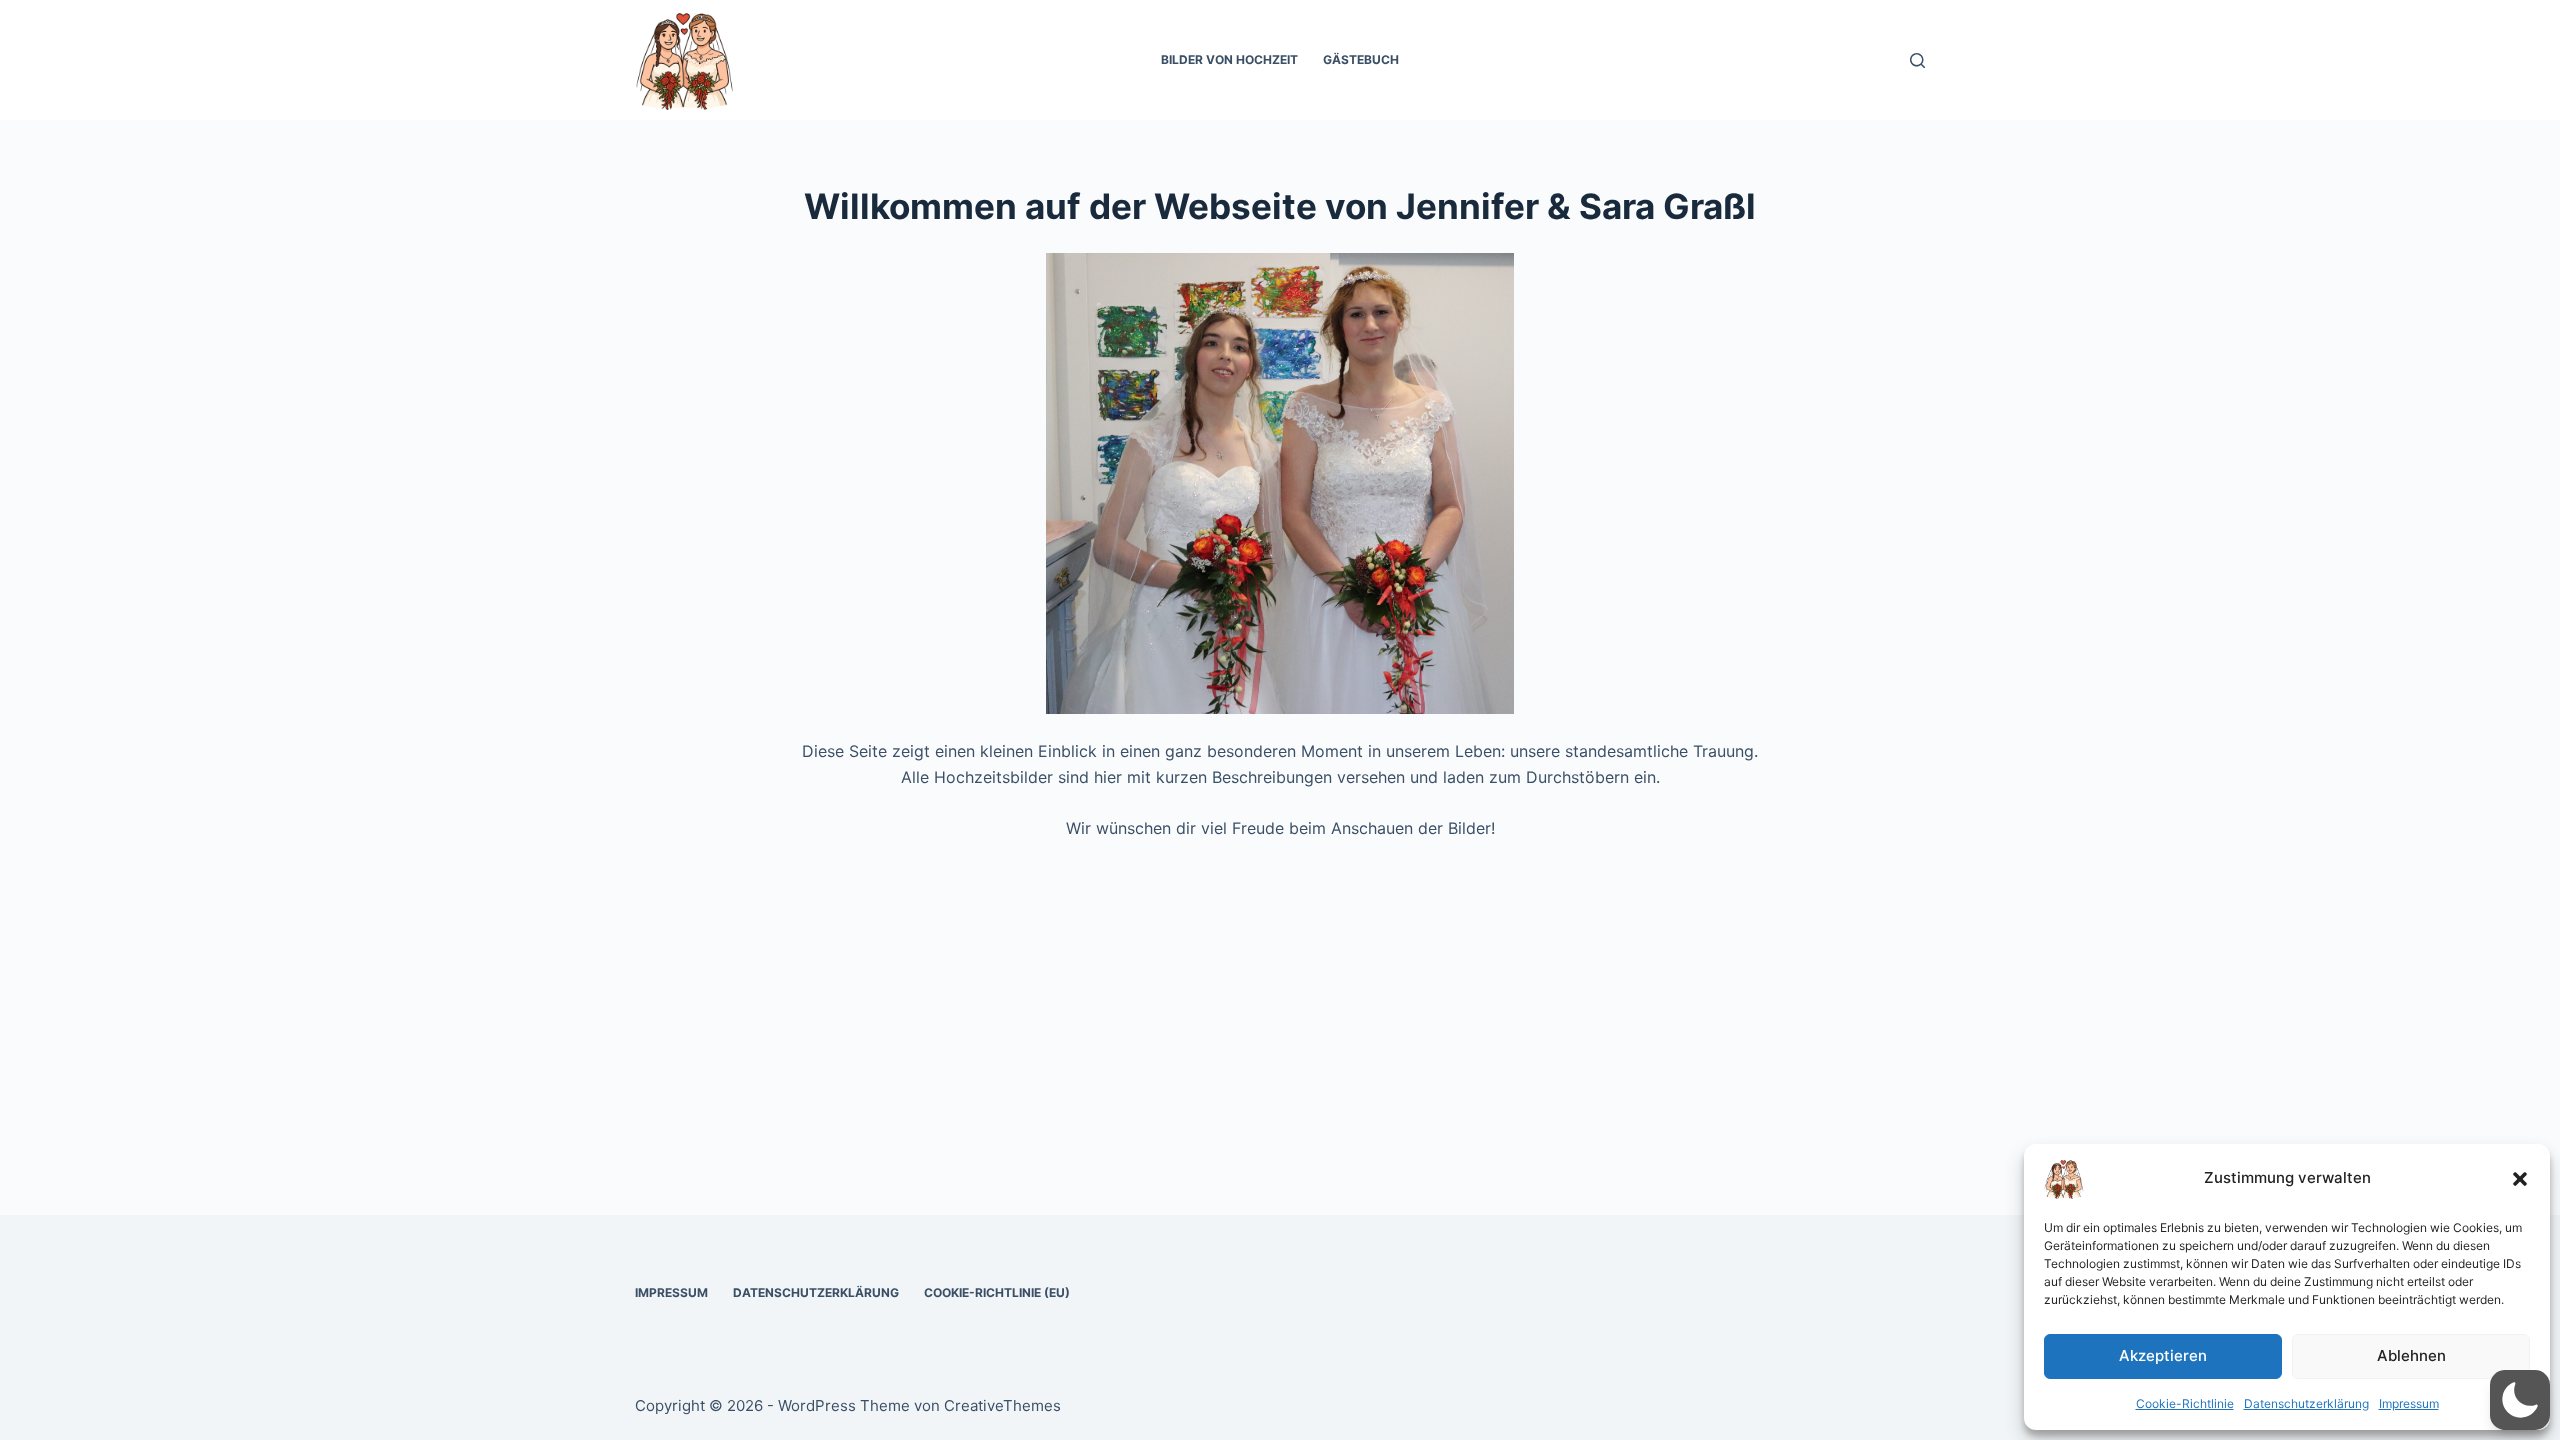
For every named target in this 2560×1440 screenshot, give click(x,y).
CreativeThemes (1002, 1405)
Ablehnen (2411, 1355)
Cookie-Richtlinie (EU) (997, 1292)
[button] (2520, 1179)
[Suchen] (1917, 60)
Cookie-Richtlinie (2185, 1403)
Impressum (2409, 1403)
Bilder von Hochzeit (1229, 59)
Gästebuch (1361, 59)
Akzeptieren (2163, 1355)
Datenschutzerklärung (2306, 1403)
